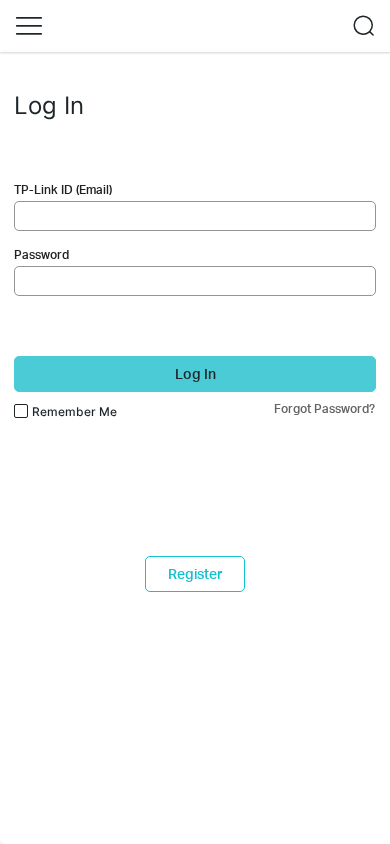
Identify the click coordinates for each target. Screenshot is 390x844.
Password (41, 254)
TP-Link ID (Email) (63, 189)
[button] (29, 26)
